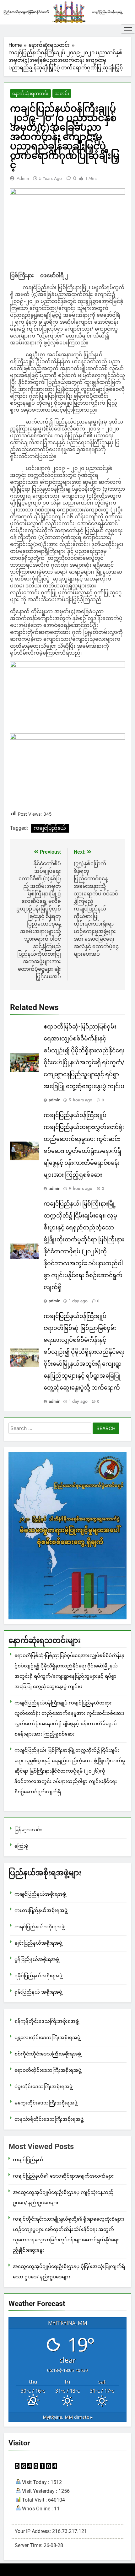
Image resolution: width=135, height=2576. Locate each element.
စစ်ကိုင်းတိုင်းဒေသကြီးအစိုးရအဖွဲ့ (48, 2054)
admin (23, 178)
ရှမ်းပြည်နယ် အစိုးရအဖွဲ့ (38, 1992)
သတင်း (62, 94)
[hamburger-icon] (128, 29)
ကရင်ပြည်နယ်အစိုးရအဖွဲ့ (40, 1927)
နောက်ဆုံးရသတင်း (30, 94)
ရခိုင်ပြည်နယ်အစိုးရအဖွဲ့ (38, 1976)
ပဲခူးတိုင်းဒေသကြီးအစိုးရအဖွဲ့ (43, 2087)
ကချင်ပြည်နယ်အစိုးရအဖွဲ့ (40, 1894)
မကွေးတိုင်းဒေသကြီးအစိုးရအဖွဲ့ (46, 2103)
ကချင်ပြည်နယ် (50, 828)
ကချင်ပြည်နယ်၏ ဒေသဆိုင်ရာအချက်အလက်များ (63, 2176)
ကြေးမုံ (21, 1846)
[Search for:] (50, 1429)
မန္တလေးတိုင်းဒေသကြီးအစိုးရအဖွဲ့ (47, 2038)
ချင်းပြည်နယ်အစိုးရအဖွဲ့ (38, 1943)
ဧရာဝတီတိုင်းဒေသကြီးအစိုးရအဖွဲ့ (48, 2070)
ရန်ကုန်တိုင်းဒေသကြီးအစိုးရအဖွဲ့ (47, 2021)
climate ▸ (68, 2417)
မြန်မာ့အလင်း (28, 1830)
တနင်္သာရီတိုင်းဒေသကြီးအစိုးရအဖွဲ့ (49, 2119)
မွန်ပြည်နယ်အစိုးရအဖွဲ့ (37, 1959)
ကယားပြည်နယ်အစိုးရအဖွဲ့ (41, 1910)
